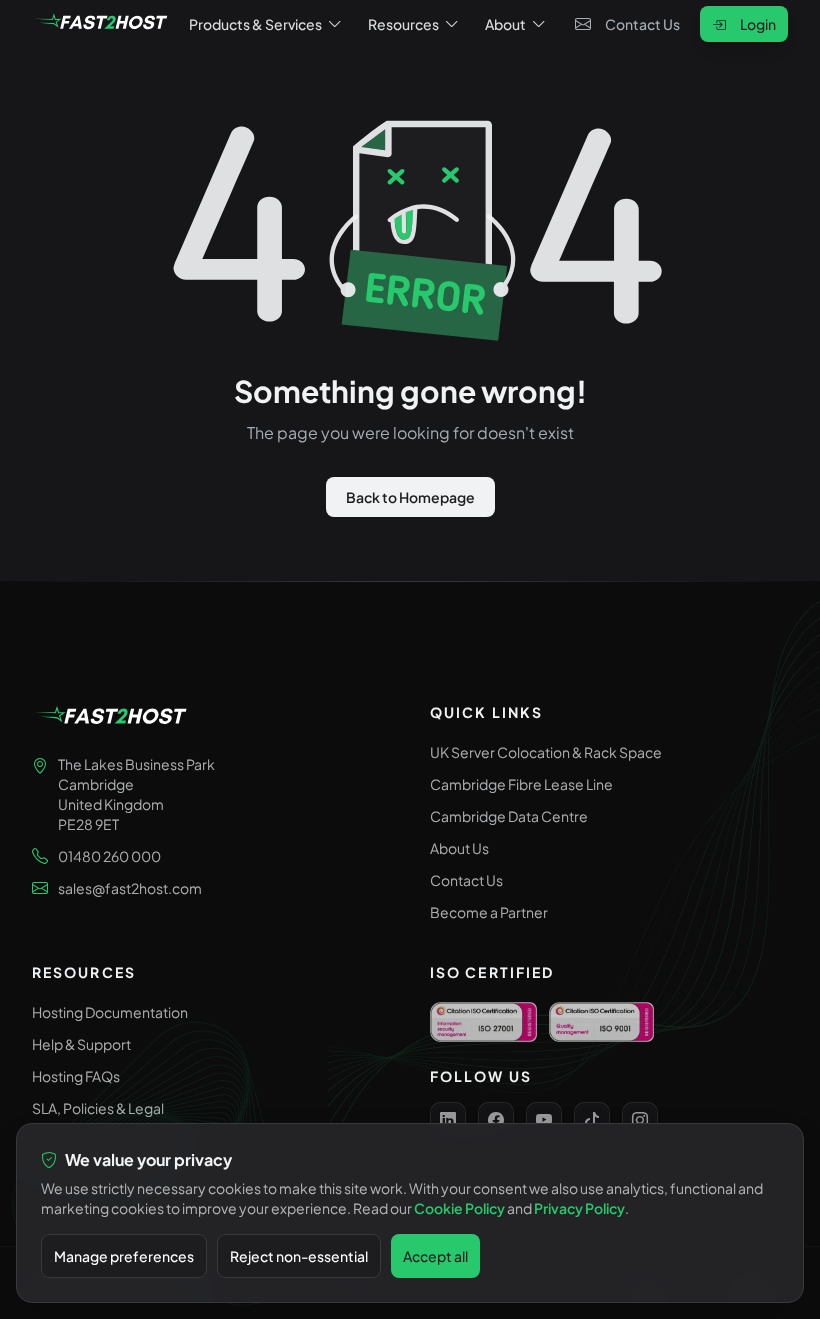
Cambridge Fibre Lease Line (521, 784)
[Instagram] (640, 1120)
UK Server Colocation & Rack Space (546, 752)
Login (758, 24)
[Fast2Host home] (102, 24)
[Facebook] (496, 1120)
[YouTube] (544, 1120)
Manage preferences (124, 1256)
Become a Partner (489, 912)
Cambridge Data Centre (509, 816)
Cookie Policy (459, 1208)
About (505, 24)
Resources (403, 24)
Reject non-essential (299, 1256)
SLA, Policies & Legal (98, 1108)
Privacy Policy (579, 1208)
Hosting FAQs (76, 1076)
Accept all (435, 1256)
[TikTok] (592, 1120)
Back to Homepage (410, 497)
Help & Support (81, 1044)
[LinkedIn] (448, 1120)
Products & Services (255, 24)
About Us (459, 848)
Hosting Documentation (110, 1012)
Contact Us (642, 24)
